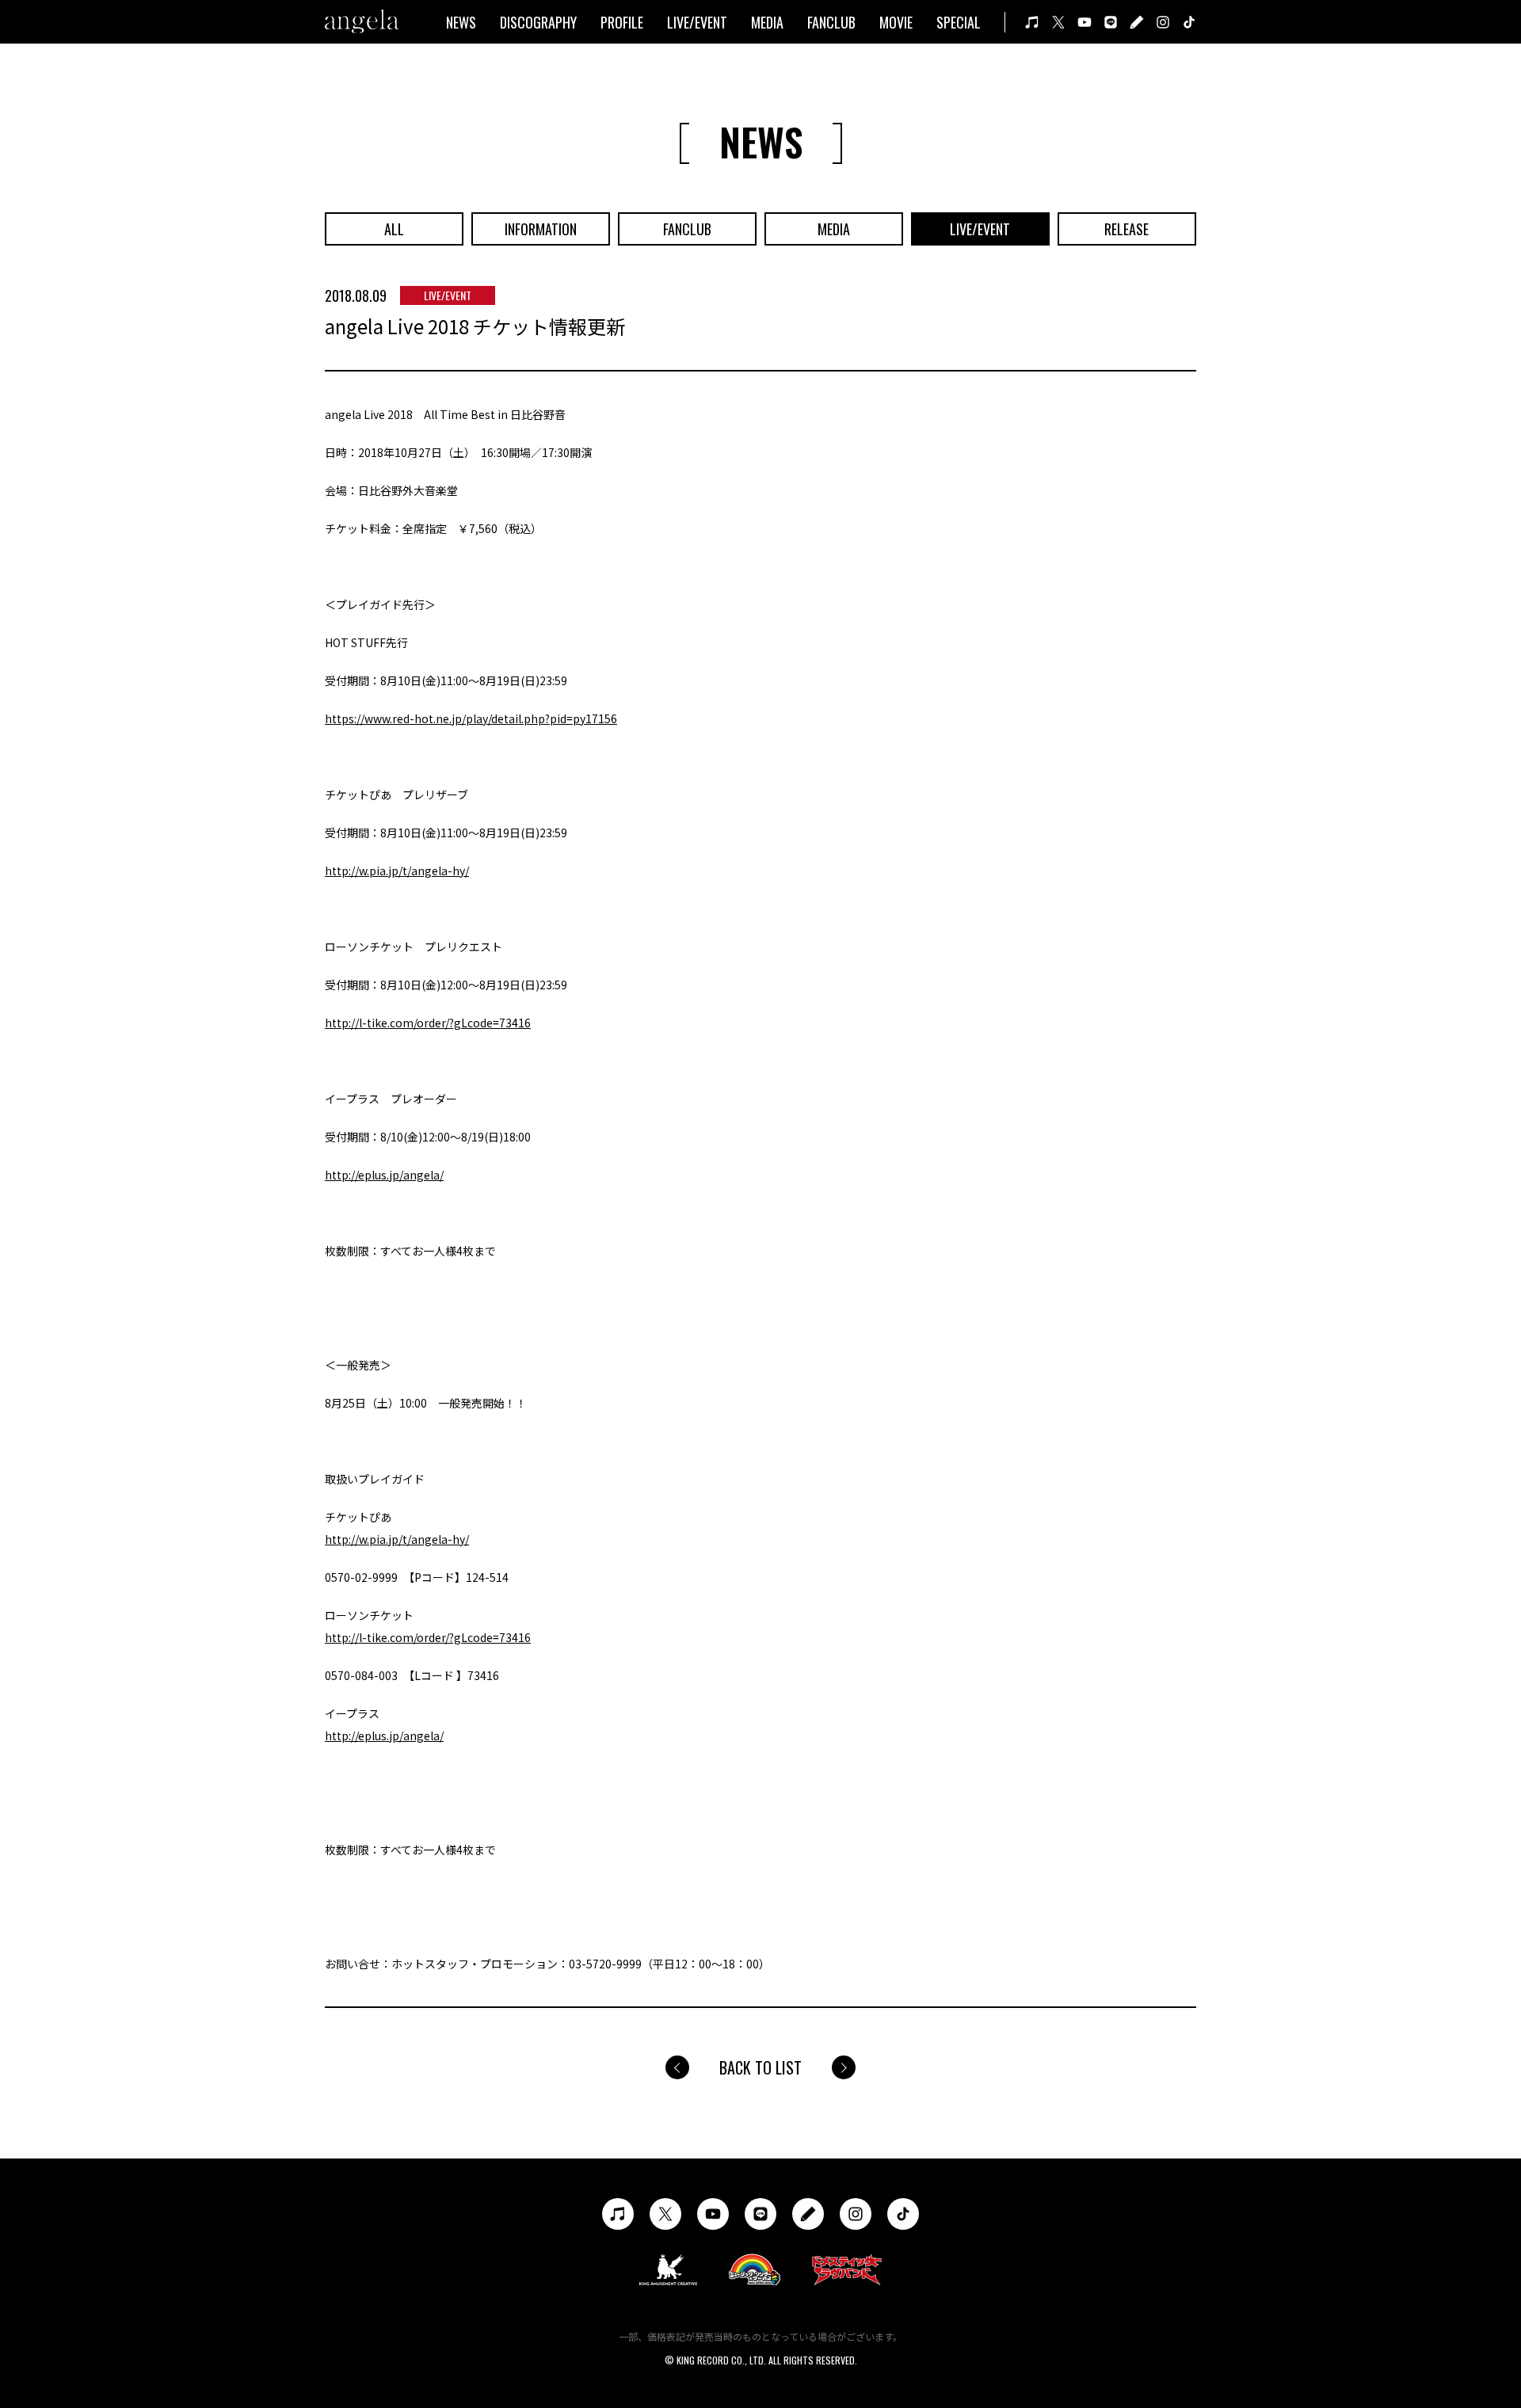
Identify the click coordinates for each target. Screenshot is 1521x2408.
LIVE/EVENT (697, 22)
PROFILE (622, 22)
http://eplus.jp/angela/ (384, 1175)
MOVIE (896, 22)
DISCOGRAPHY (538, 22)
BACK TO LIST (760, 2067)
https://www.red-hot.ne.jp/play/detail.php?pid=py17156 (471, 718)
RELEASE (1126, 229)
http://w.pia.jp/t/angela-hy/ (397, 871)
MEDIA (767, 22)
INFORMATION (541, 229)
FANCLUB (831, 22)
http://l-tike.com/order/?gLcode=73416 (428, 1023)
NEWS (461, 22)
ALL (394, 229)
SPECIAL (959, 22)
